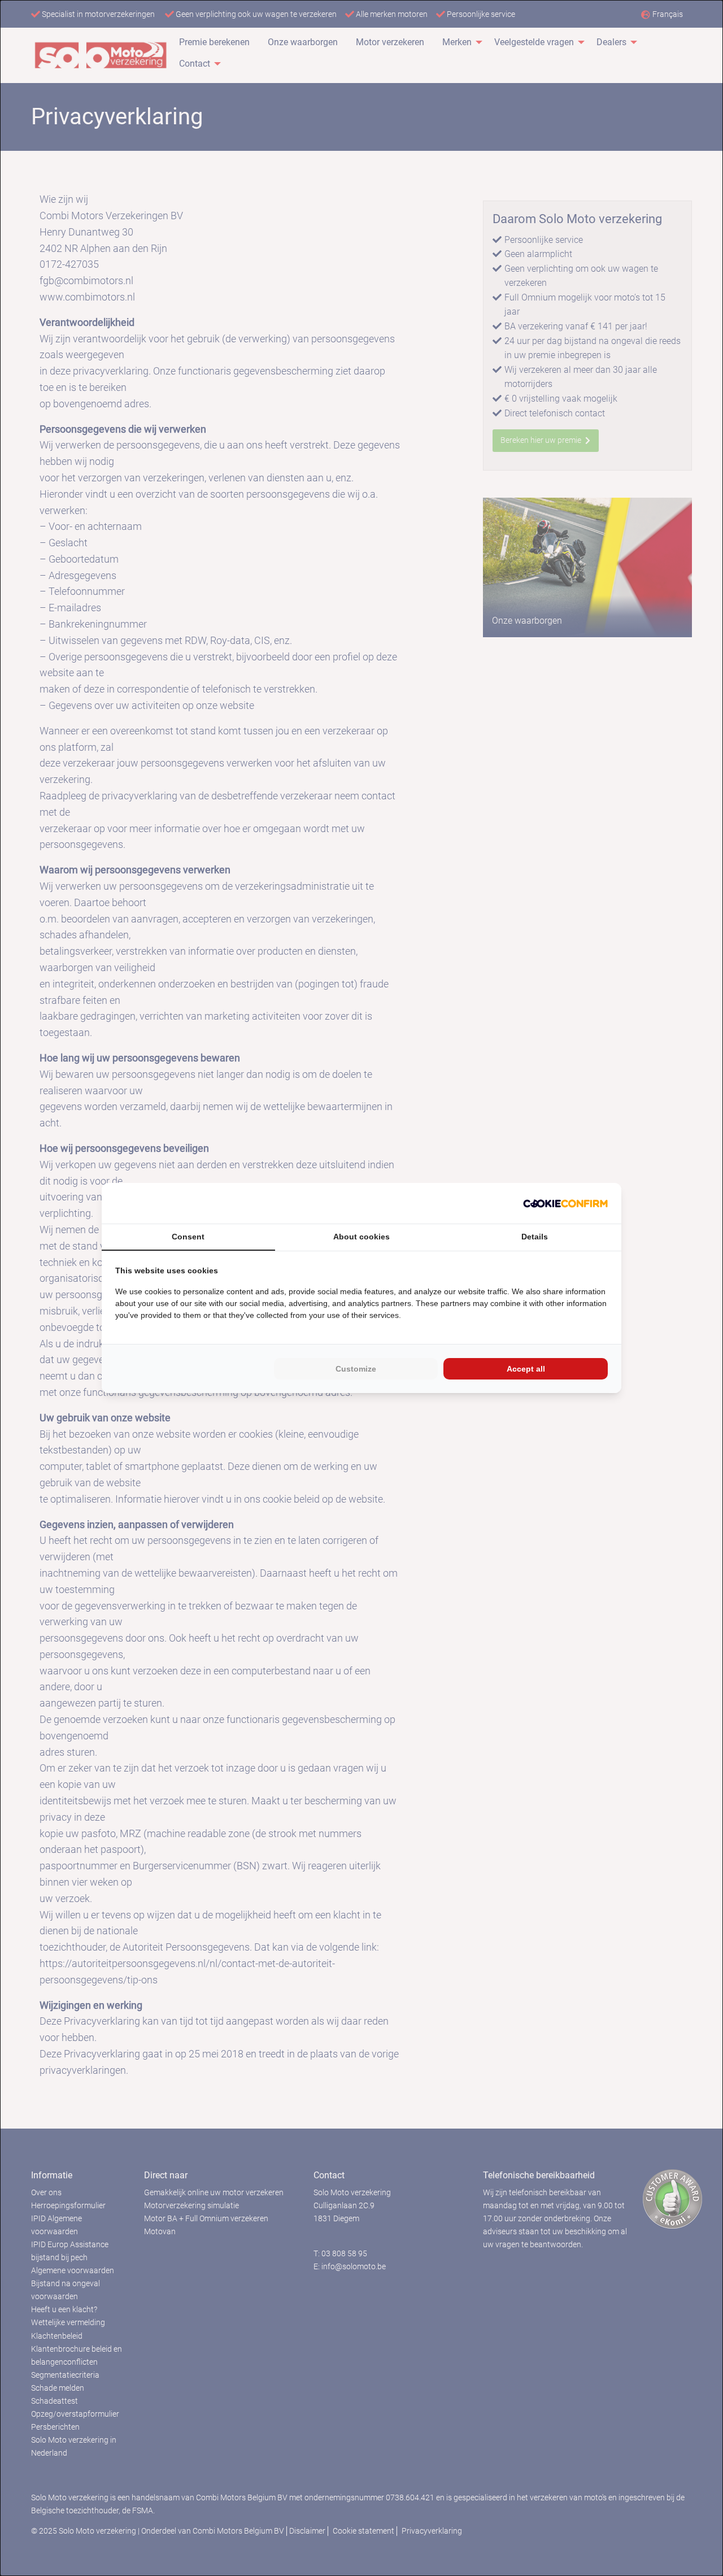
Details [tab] (535, 1237)
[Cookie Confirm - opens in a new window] (565, 1203)
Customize (356, 1369)
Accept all (526, 1369)
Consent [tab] (188, 1237)
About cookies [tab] (361, 1237)
